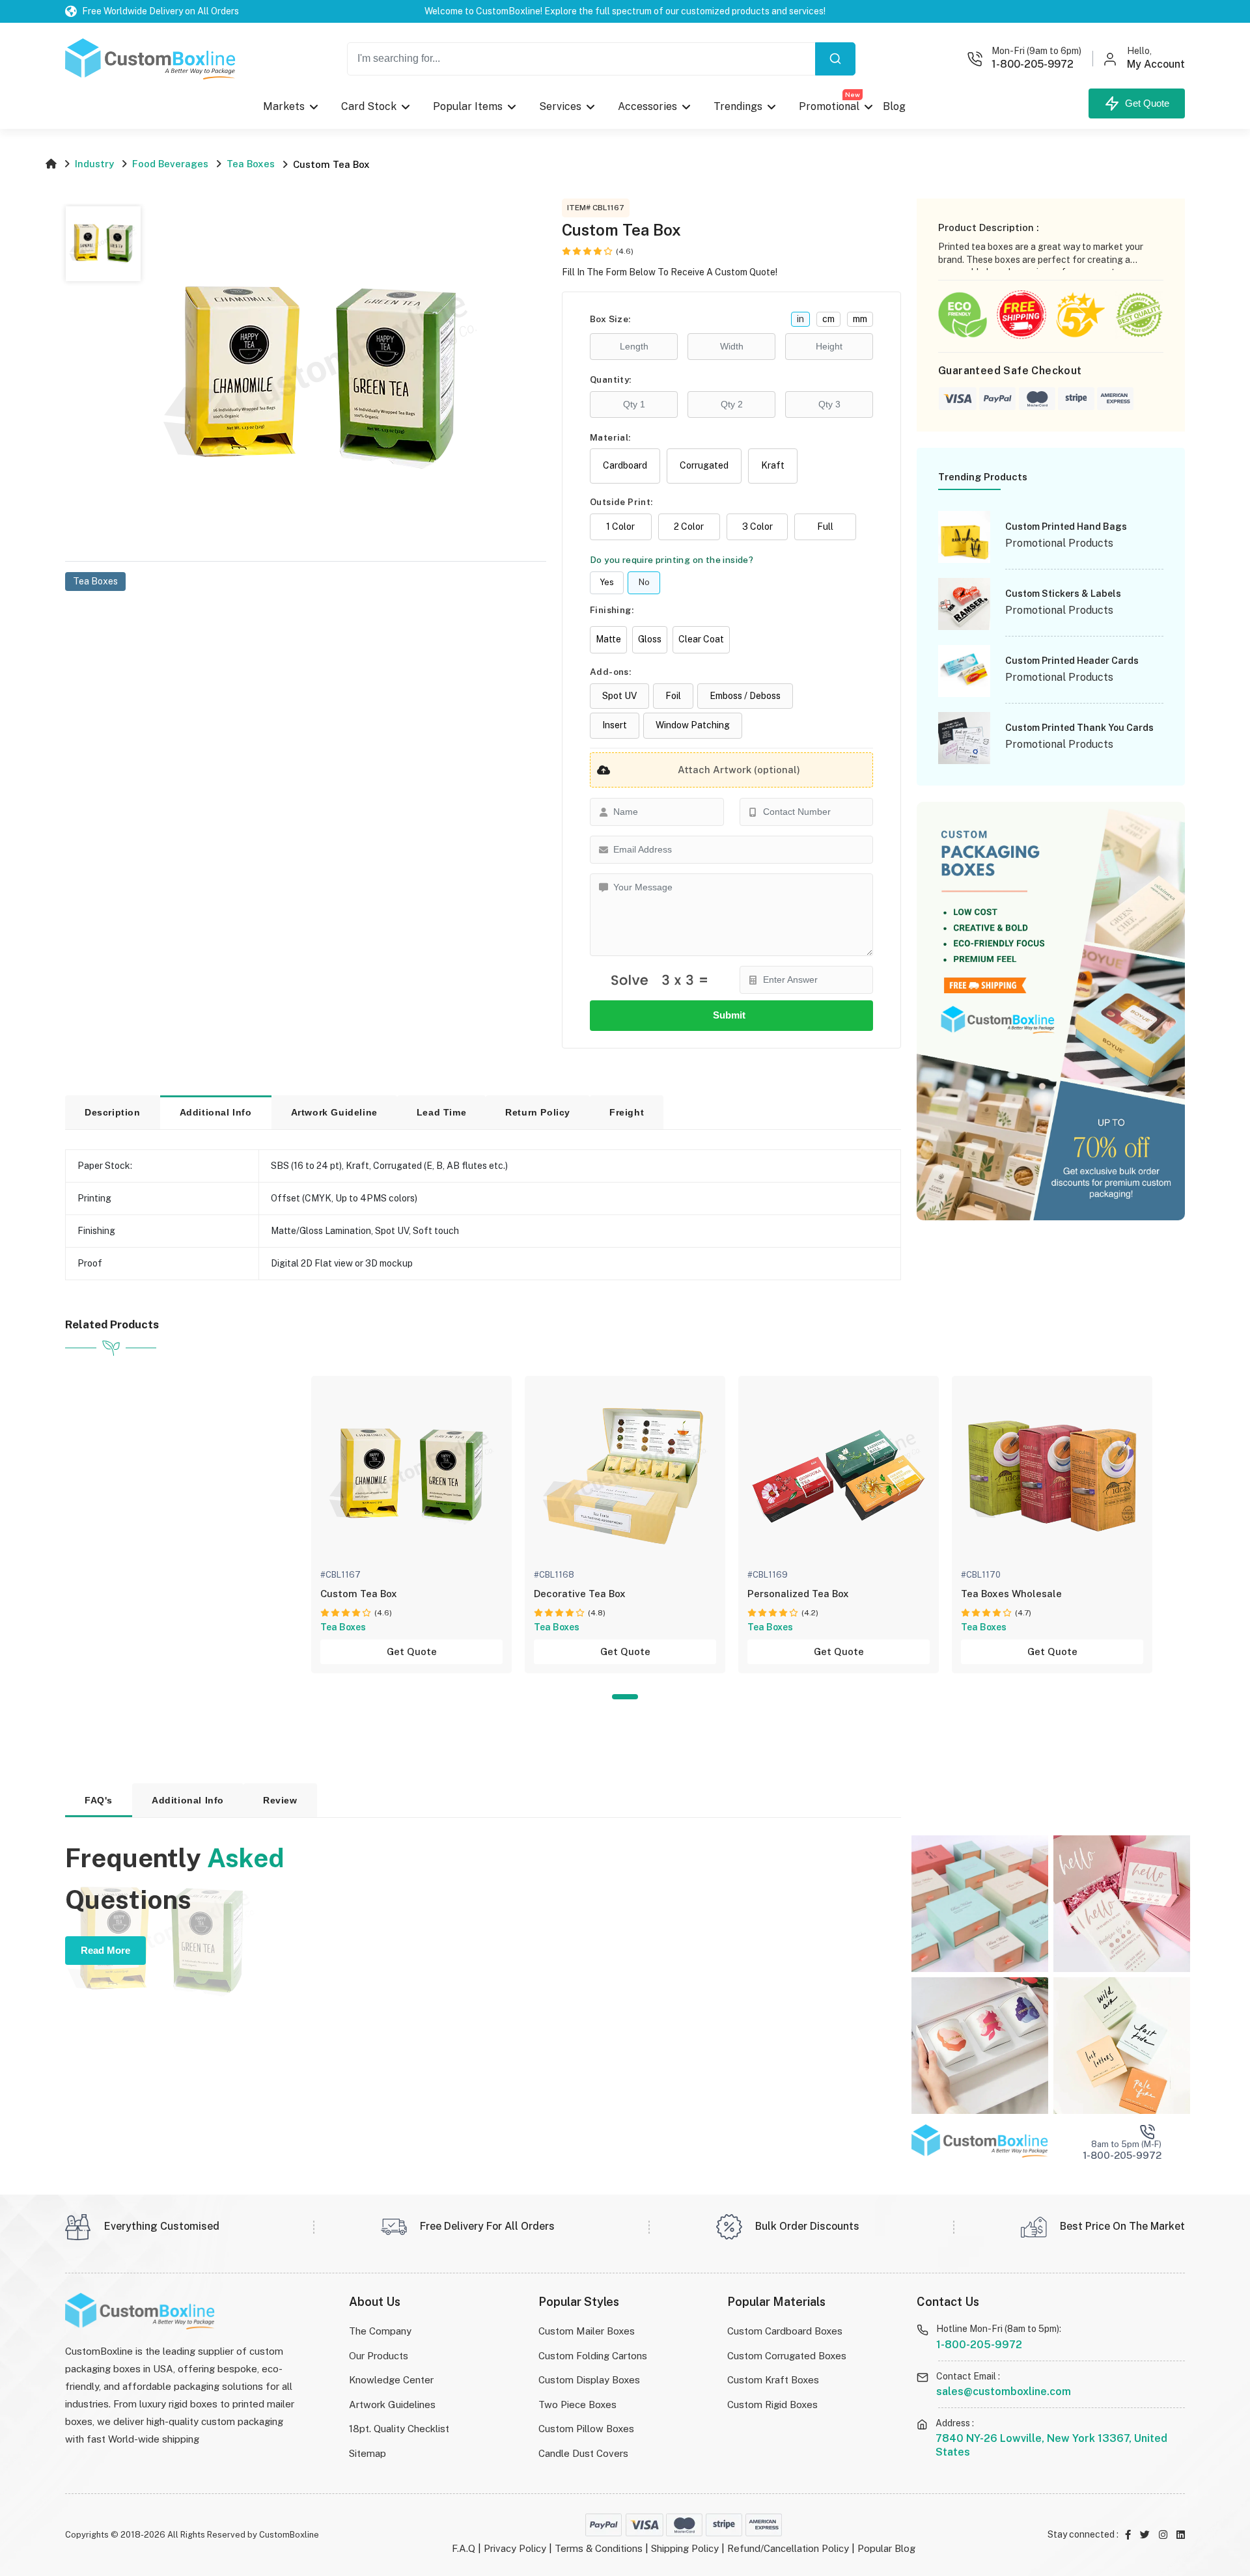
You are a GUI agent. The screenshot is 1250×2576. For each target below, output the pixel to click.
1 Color (620, 527)
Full (825, 527)
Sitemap (368, 2453)
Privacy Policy (515, 2548)
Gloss (650, 639)
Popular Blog (886, 2548)
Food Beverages (170, 164)
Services (560, 106)
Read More (105, 1950)
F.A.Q (464, 2548)
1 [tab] (625, 1697)
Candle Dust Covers (583, 2453)
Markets (284, 106)
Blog (894, 106)
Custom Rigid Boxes (772, 2405)
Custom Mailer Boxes (587, 2331)
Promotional (829, 103)
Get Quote (1145, 103)
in (800, 319)
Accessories (647, 106)
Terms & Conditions (599, 2548)
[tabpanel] (411, 1525)
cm (828, 319)
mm (860, 319)
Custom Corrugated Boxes (787, 2356)
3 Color (757, 527)
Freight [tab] (627, 1112)
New (853, 94)
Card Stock (369, 106)
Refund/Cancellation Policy (788, 2548)
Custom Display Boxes (589, 2380)
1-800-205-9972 (979, 2345)
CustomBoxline (289, 2535)
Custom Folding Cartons (593, 2356)
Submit (732, 1015)
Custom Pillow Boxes (586, 2429)
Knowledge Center (391, 2380)
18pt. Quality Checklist (399, 2429)
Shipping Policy (685, 2548)
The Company (380, 2331)
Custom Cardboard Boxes (785, 2331)
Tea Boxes (251, 164)
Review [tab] (280, 1800)
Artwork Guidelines (392, 2405)
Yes (607, 582)
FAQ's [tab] (99, 1800)
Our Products (379, 2356)
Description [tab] (113, 1112)
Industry (94, 164)
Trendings (738, 106)
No (644, 582)
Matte (608, 639)
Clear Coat (701, 639)
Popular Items (468, 106)
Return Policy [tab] (538, 1112)
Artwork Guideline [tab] (334, 1112)
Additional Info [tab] (216, 1112)
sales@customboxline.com (1004, 2391)
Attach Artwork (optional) (739, 770)
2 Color (689, 527)
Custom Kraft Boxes (773, 2380)
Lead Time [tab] (441, 1112)
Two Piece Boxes (577, 2405)
